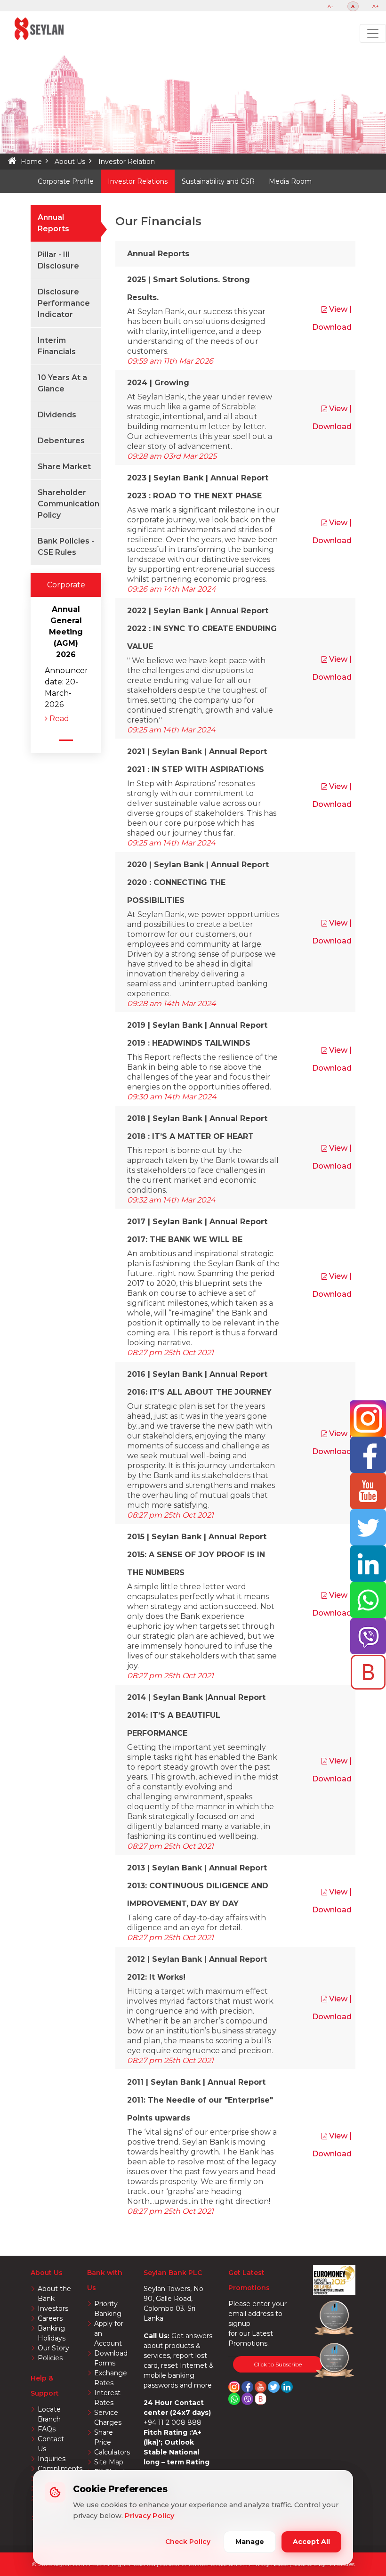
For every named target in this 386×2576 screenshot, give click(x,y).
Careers (50, 2318)
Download (332, 327)
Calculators (112, 2452)
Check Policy (188, 2542)
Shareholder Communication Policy (68, 504)
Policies (50, 2358)
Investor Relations (138, 181)
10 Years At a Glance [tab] (62, 383)
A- (331, 6)
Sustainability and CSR (218, 181)
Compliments (60, 2469)
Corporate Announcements (66, 589)
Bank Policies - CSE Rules (66, 547)
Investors (53, 2308)
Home (31, 162)
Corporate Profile (66, 181)
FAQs (47, 2429)
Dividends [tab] (57, 415)
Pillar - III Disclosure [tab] (58, 260)
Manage (250, 2542)
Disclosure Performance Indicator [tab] (64, 303)
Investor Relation (127, 162)
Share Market (64, 467)
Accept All (311, 2542)
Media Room (290, 181)
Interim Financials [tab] (57, 346)
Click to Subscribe (278, 2364)
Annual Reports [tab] (53, 223)
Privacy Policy (149, 2516)
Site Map (109, 2462)
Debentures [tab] (61, 441)
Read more (57, 719)
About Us (70, 162)
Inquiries (52, 2459)
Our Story (53, 2348)
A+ (376, 6)
